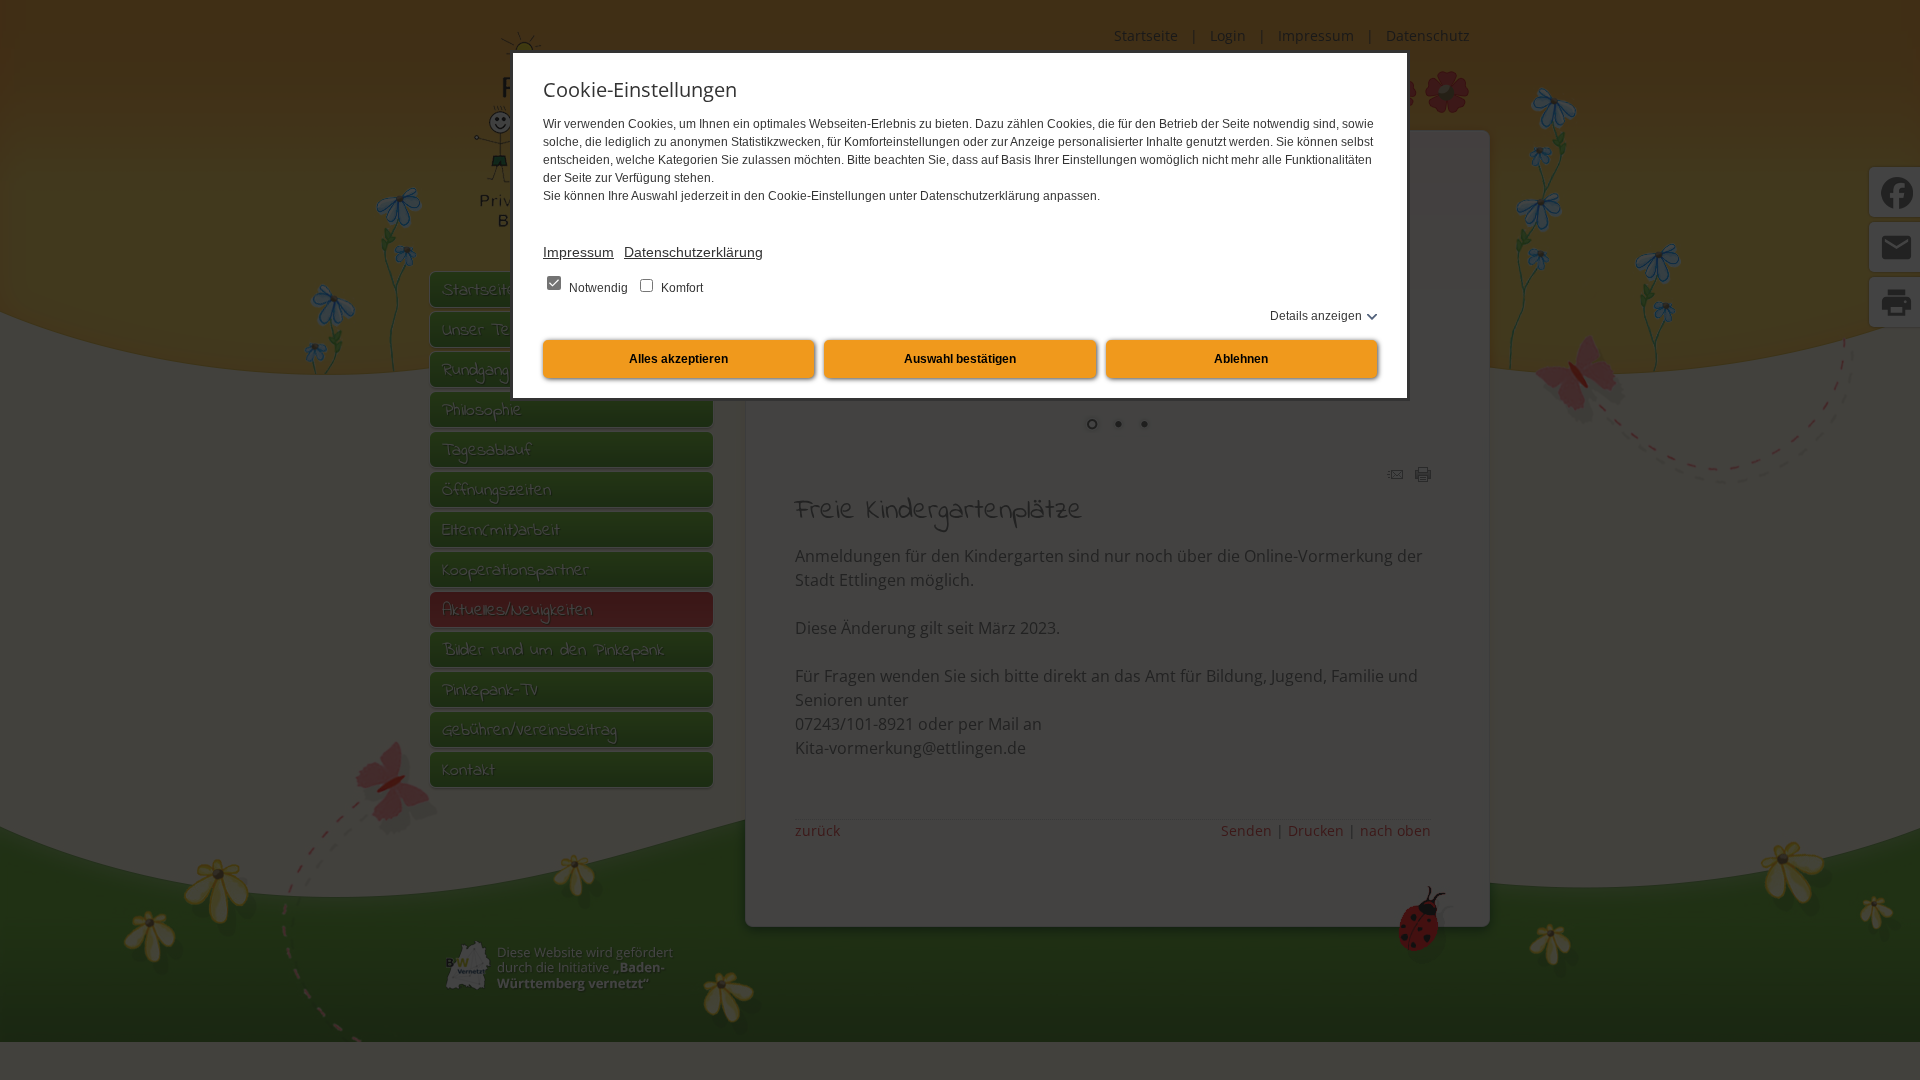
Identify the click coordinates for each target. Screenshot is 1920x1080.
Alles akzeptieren (678, 359)
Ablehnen (1241, 359)
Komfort (680, 288)
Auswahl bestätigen (960, 359)
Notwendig (598, 288)
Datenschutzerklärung (693, 252)
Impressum (578, 252)
